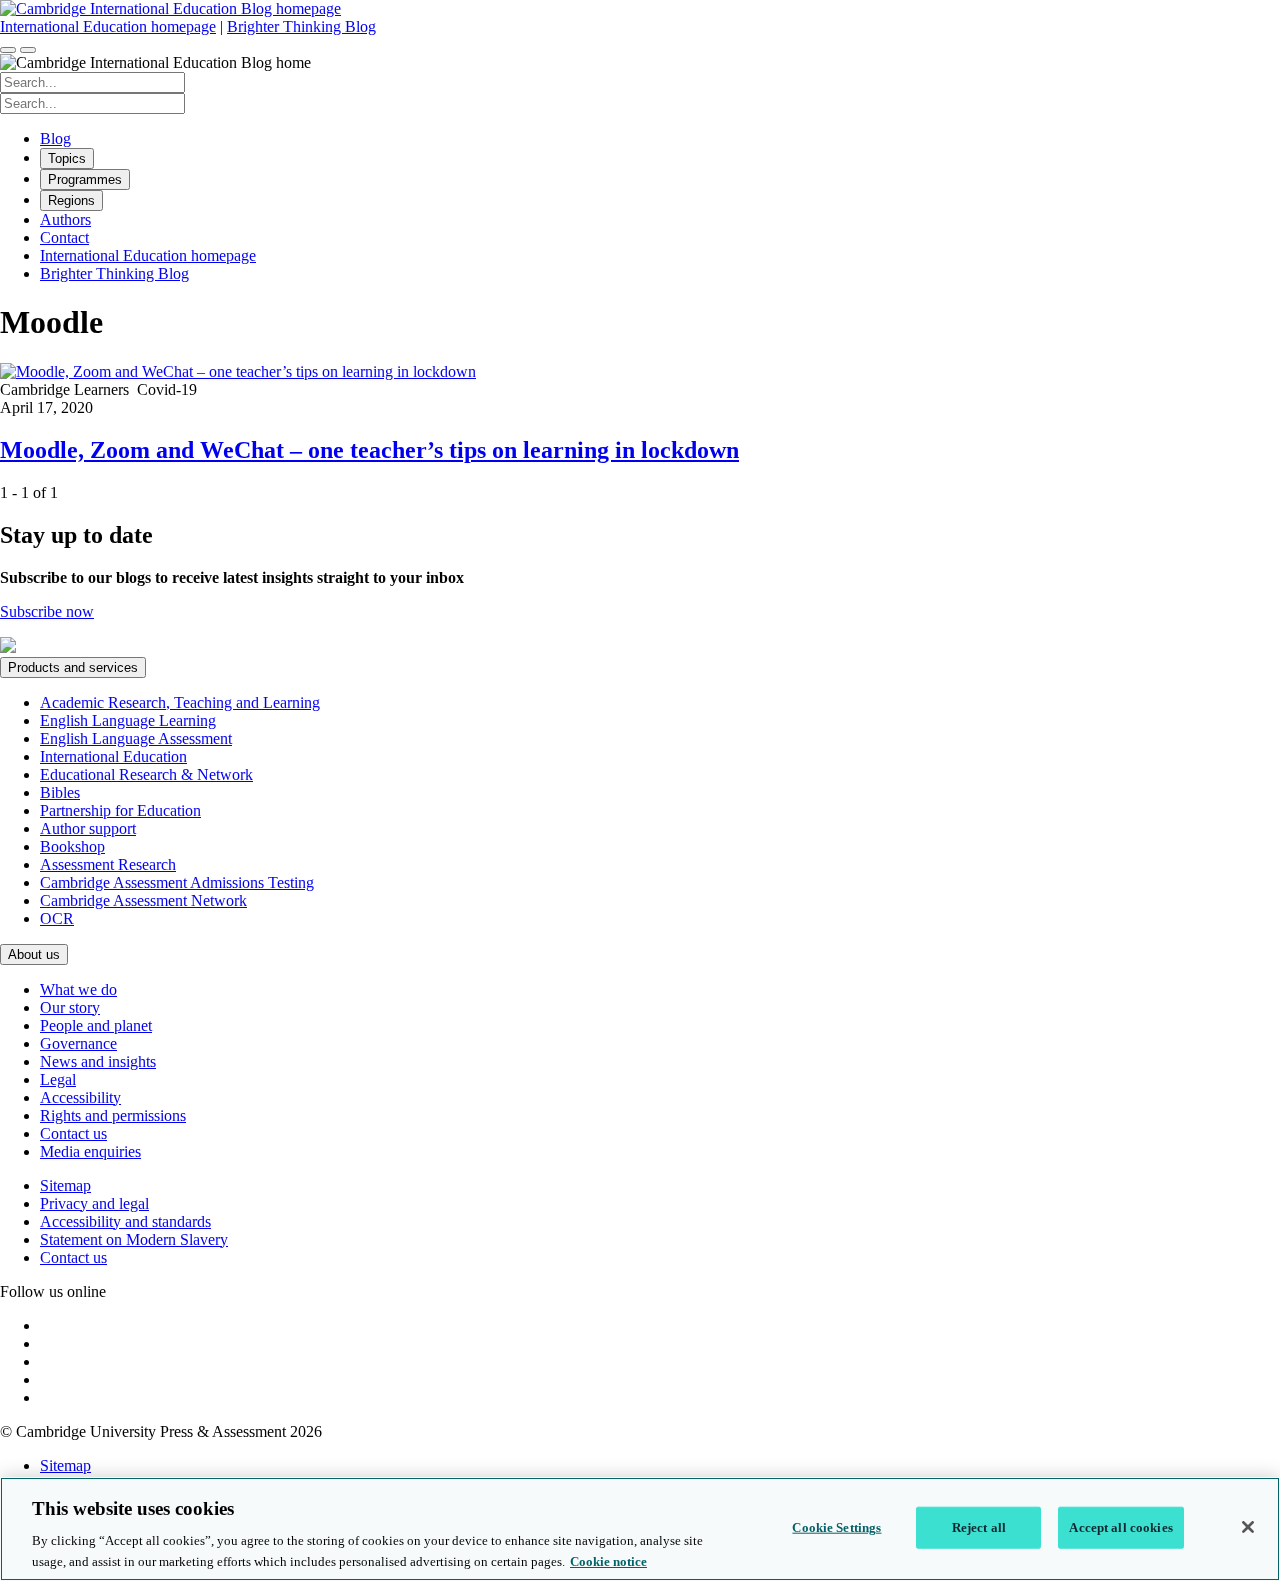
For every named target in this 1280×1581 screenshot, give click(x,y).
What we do (78, 989)
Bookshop (72, 846)
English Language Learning (128, 720)
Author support (88, 828)
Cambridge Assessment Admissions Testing (177, 882)
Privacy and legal (94, 1203)
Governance (78, 1043)
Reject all (979, 1527)
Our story (70, 1007)
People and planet (96, 1025)
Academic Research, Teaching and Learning (180, 702)
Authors (65, 219)
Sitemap (65, 1185)
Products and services (73, 667)
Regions (71, 200)
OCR (57, 918)
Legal (58, 1079)
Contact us (73, 1133)
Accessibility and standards (125, 1221)
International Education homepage (108, 26)
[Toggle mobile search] (8, 50)
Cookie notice (608, 1560)
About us (34, 954)
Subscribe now (47, 611)
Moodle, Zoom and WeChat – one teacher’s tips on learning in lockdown (369, 450)
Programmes (85, 179)
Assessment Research (108, 864)
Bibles (60, 792)
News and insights (98, 1061)
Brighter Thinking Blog (301, 26)
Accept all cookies (1120, 1527)
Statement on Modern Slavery (134, 1239)
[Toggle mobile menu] (28, 50)
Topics (67, 158)
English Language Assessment (136, 738)
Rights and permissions (113, 1115)
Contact (64, 237)
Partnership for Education (120, 810)
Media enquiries (90, 1151)
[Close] (1248, 1527)
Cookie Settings (836, 1527)
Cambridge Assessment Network (143, 900)
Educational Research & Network (146, 774)
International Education (113, 756)
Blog (55, 138)
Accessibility (80, 1097)
